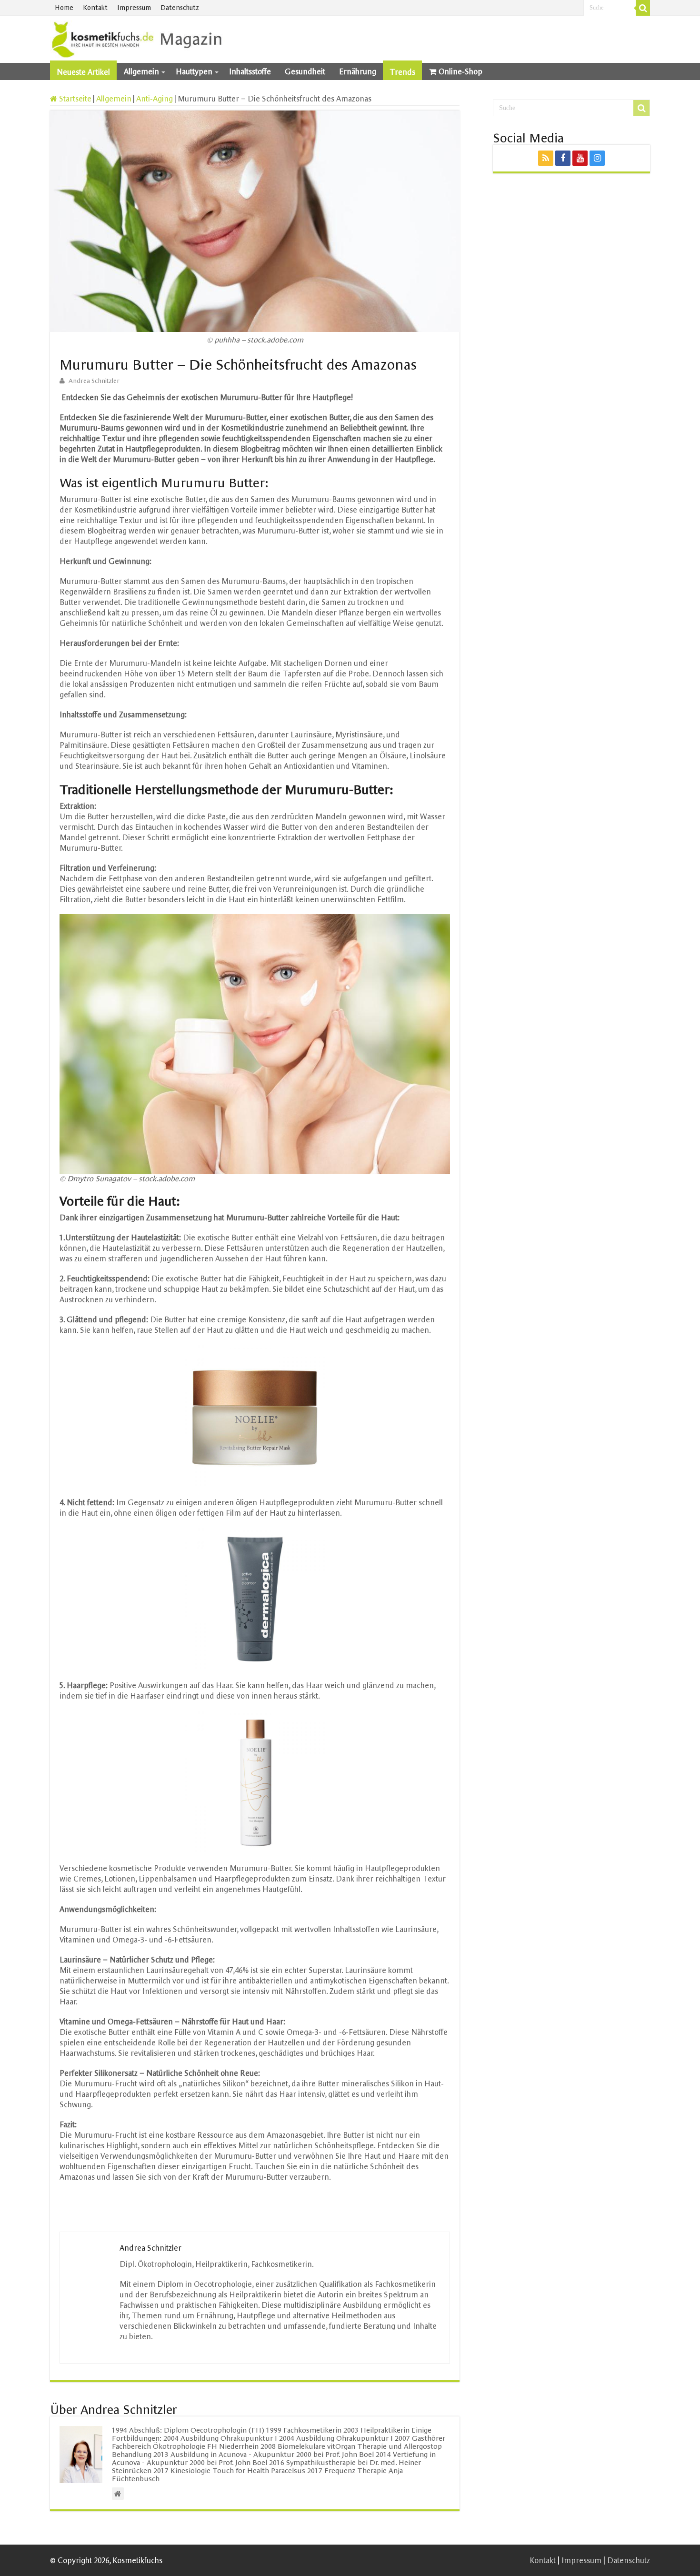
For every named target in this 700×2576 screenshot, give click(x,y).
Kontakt (95, 8)
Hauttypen (194, 71)
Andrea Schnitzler (94, 381)
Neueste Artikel (83, 72)
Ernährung (358, 71)
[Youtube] (580, 158)
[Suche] (643, 8)
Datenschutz (180, 8)
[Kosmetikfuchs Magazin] (138, 38)
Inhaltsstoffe (250, 71)
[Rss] (546, 158)
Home (64, 8)
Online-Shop (460, 71)
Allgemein (141, 71)
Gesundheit (305, 71)
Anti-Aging (155, 99)
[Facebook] (563, 158)
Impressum (134, 8)
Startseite (74, 99)
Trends (402, 72)
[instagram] (597, 158)
